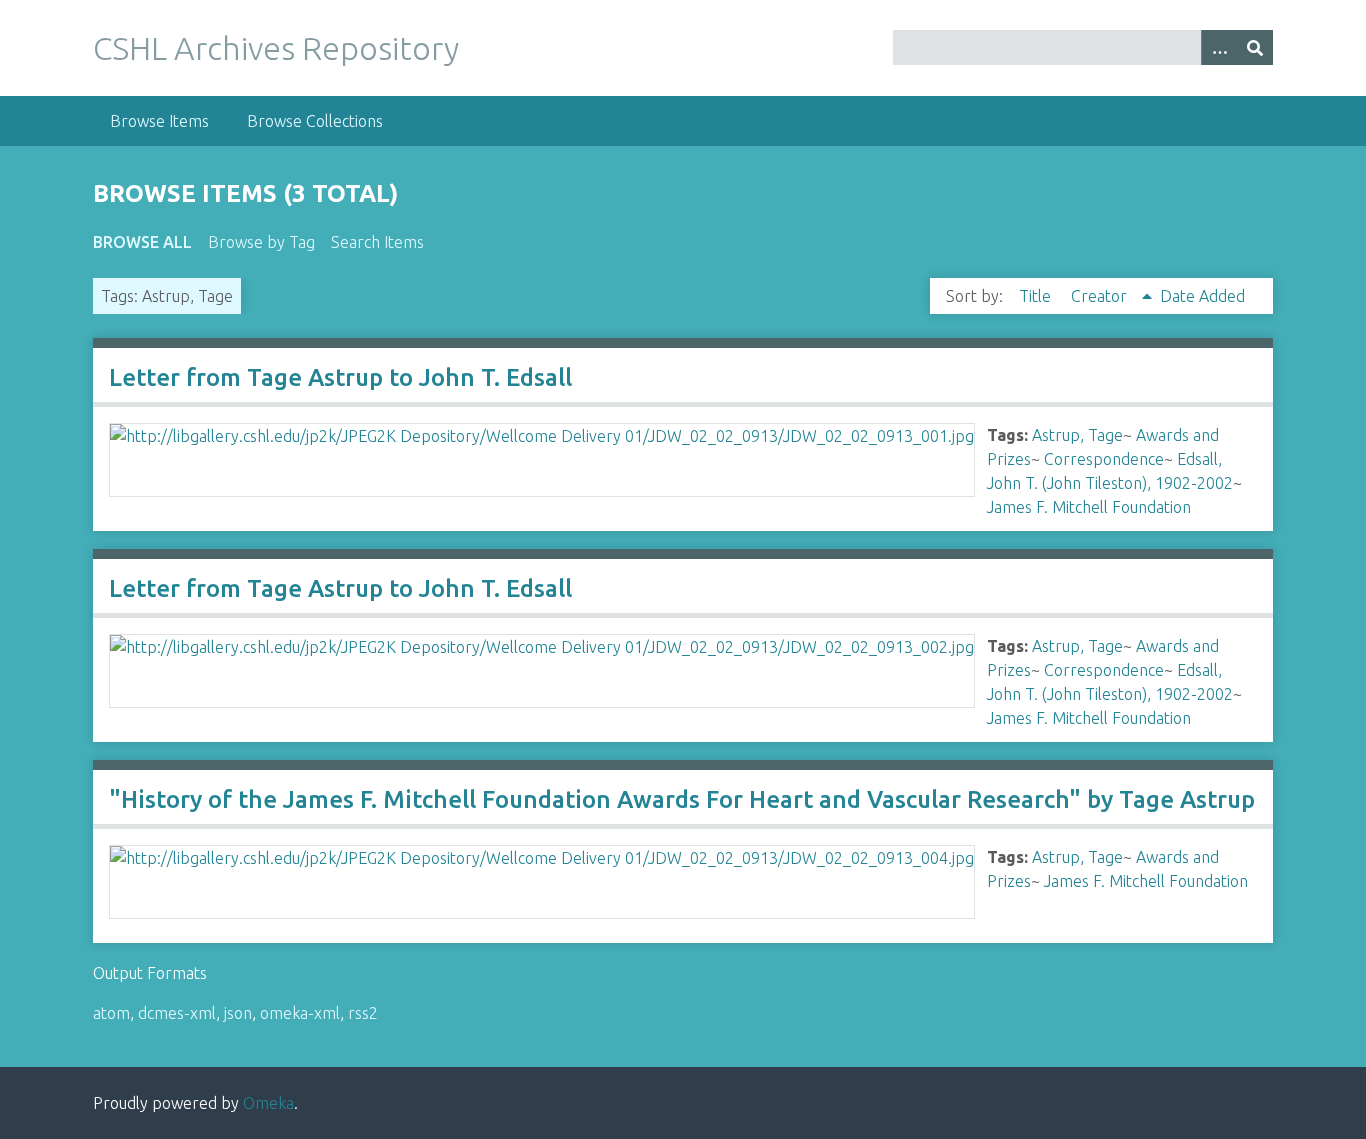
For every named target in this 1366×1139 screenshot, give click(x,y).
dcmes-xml (177, 1013)
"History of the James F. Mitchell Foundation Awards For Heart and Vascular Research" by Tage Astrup (682, 799)
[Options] (1219, 47)
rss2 (363, 1013)
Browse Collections (315, 121)
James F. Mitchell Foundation (1089, 507)
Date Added (1202, 296)
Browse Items (159, 121)
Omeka (268, 1103)
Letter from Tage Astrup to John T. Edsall (340, 377)
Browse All (142, 242)
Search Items (377, 242)
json (238, 1013)
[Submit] (1255, 47)
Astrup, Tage (1077, 435)
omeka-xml (300, 1013)
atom (111, 1013)
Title (1037, 296)
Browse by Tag (261, 242)
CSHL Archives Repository (276, 48)
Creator (1101, 296)
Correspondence (1104, 459)
